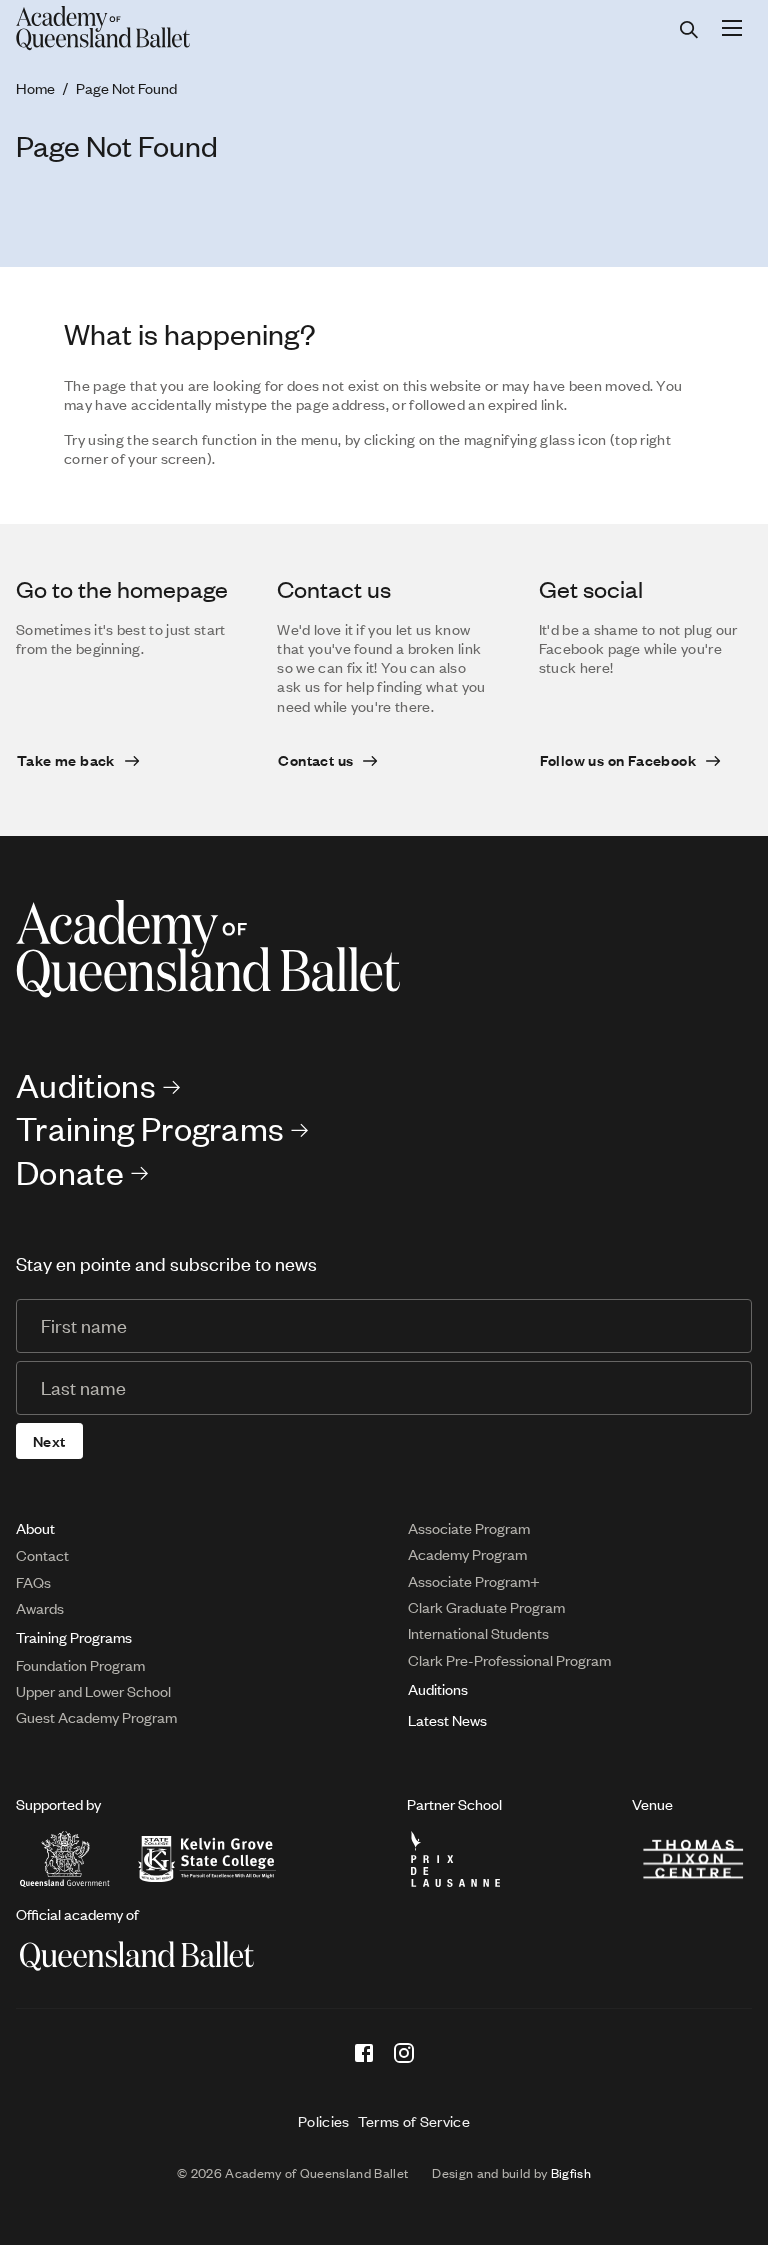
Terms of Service (414, 2121)
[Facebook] (364, 2053)
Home (35, 88)
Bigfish (571, 2173)
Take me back (66, 760)
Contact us (315, 760)
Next (49, 1441)
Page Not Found (126, 88)
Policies (324, 2121)
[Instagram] (404, 2053)
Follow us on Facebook (618, 760)
